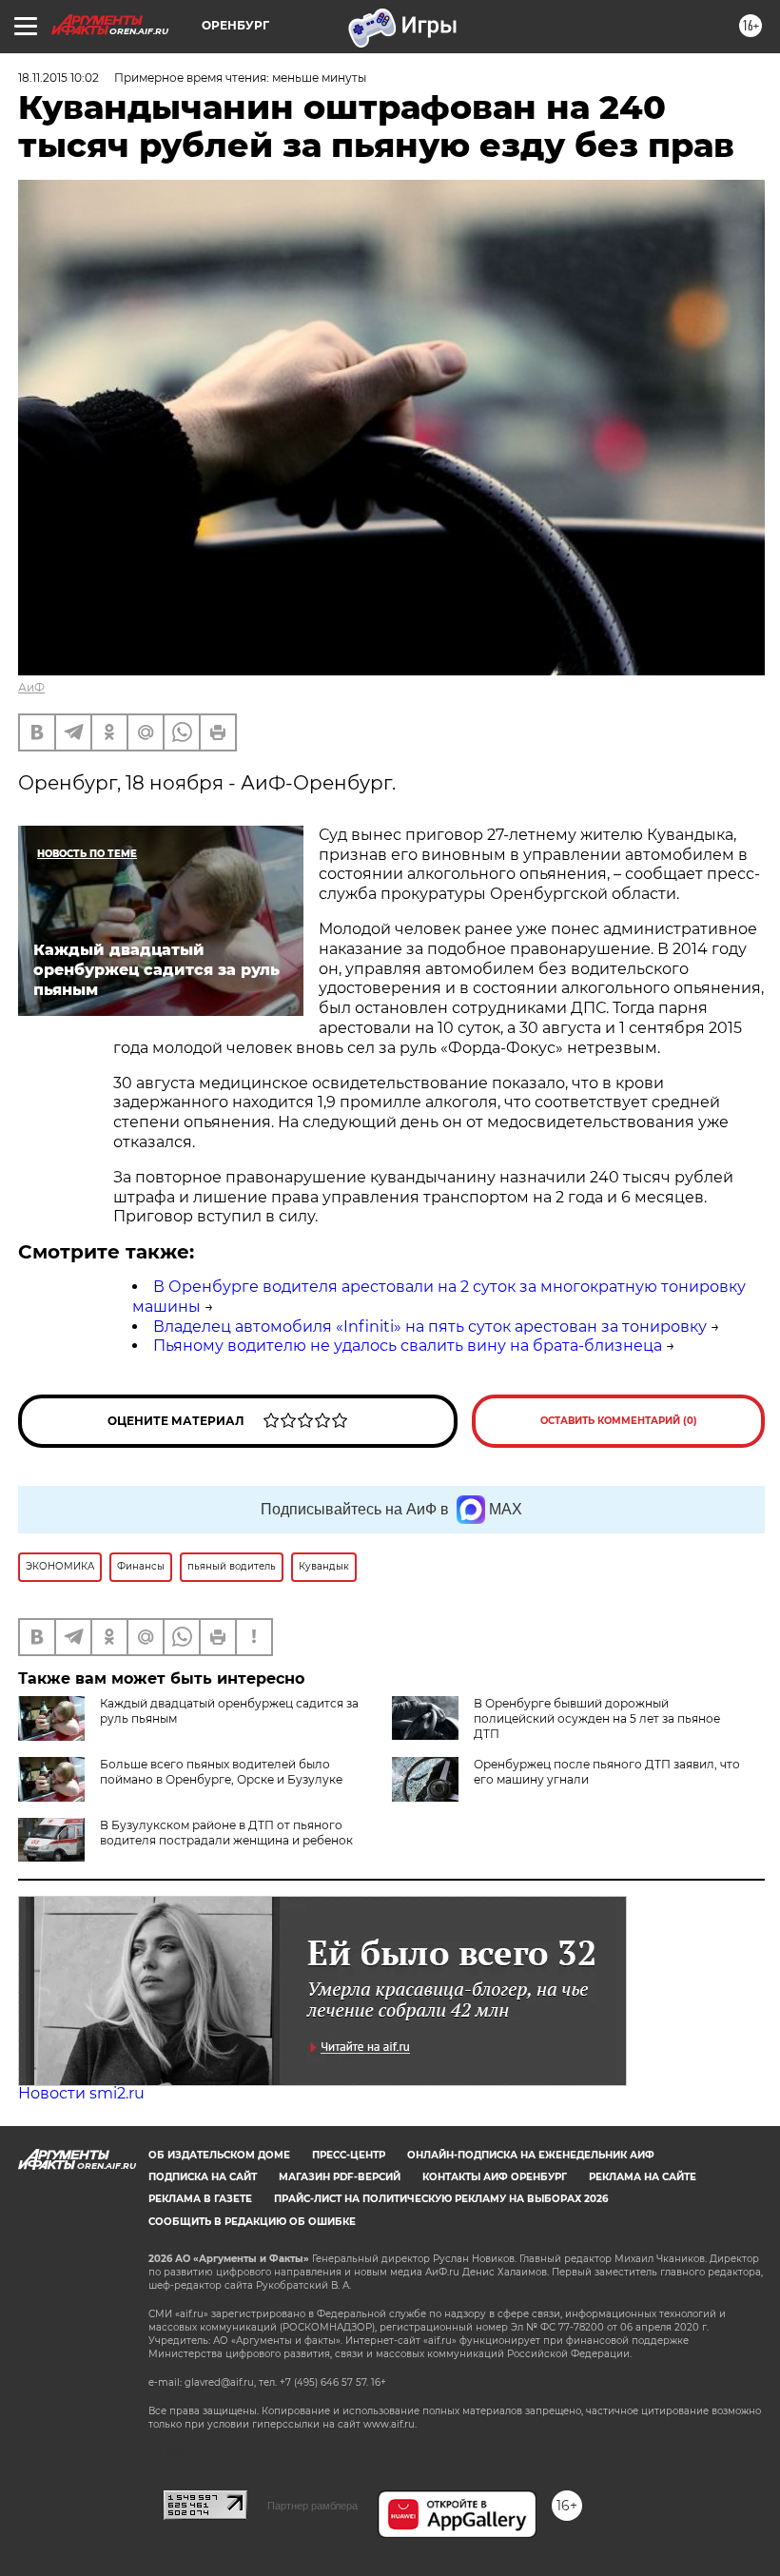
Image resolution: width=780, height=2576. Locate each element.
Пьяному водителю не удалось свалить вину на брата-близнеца (408, 1346)
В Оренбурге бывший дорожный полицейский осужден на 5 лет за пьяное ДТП (597, 1718)
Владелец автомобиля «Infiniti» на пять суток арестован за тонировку (430, 1327)
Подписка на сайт (203, 2177)
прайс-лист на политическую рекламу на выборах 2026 (441, 2199)
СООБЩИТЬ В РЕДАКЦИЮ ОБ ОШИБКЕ (252, 2222)
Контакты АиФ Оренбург (495, 2177)
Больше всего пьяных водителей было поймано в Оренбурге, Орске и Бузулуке (221, 1772)
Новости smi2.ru (81, 2093)
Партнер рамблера (312, 2506)
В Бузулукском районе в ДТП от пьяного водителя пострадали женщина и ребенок (226, 1833)
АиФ (31, 687)
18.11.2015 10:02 (58, 78)
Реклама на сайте (643, 2177)
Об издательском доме (219, 2155)
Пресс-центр (349, 2155)
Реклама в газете (200, 2199)
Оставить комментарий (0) (619, 1421)
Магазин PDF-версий (340, 2177)
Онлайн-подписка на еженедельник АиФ (531, 2155)
